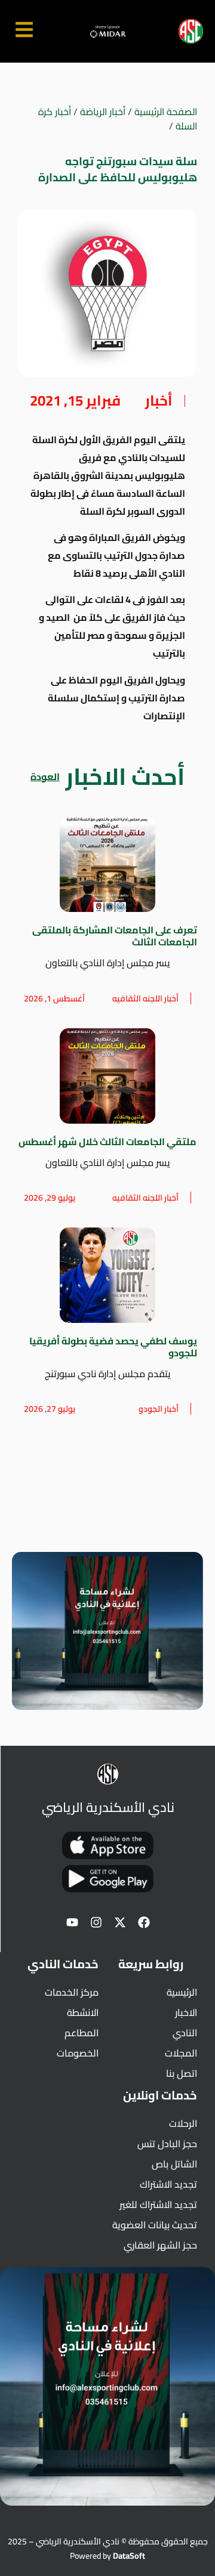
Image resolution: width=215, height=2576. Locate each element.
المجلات (181, 2053)
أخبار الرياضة (103, 112)
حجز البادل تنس (167, 2144)
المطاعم (82, 2033)
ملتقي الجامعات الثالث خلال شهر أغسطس (107, 1142)
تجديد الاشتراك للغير (158, 2204)
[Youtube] (72, 1922)
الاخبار (186, 2012)
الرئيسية (182, 1992)
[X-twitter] (120, 1922)
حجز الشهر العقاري (160, 2245)
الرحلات (183, 2123)
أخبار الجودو (159, 1409)
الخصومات (78, 2053)
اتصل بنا (182, 2073)
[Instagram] (96, 1922)
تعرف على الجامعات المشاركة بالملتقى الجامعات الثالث (115, 936)
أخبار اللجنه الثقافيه (145, 998)
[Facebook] (144, 1922)
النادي (185, 2033)
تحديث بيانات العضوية (155, 2225)
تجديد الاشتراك (168, 2184)
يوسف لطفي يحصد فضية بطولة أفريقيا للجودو (113, 1347)
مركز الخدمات (72, 1992)
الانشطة (83, 2012)
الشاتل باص (174, 2164)
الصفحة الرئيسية (166, 112)
